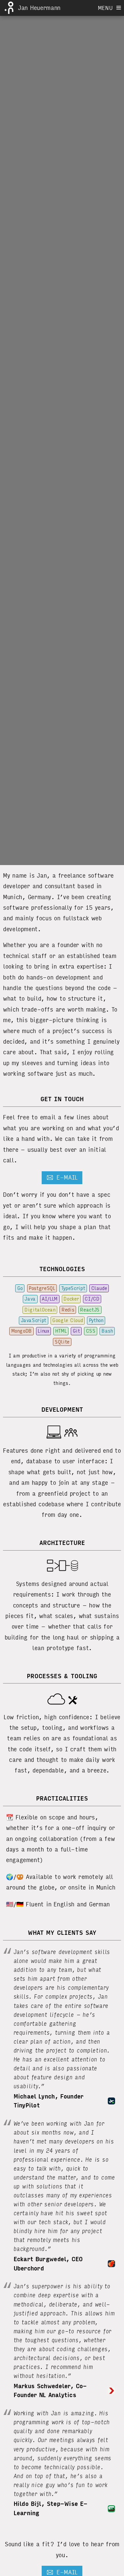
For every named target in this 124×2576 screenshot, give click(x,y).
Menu (107, 8)
